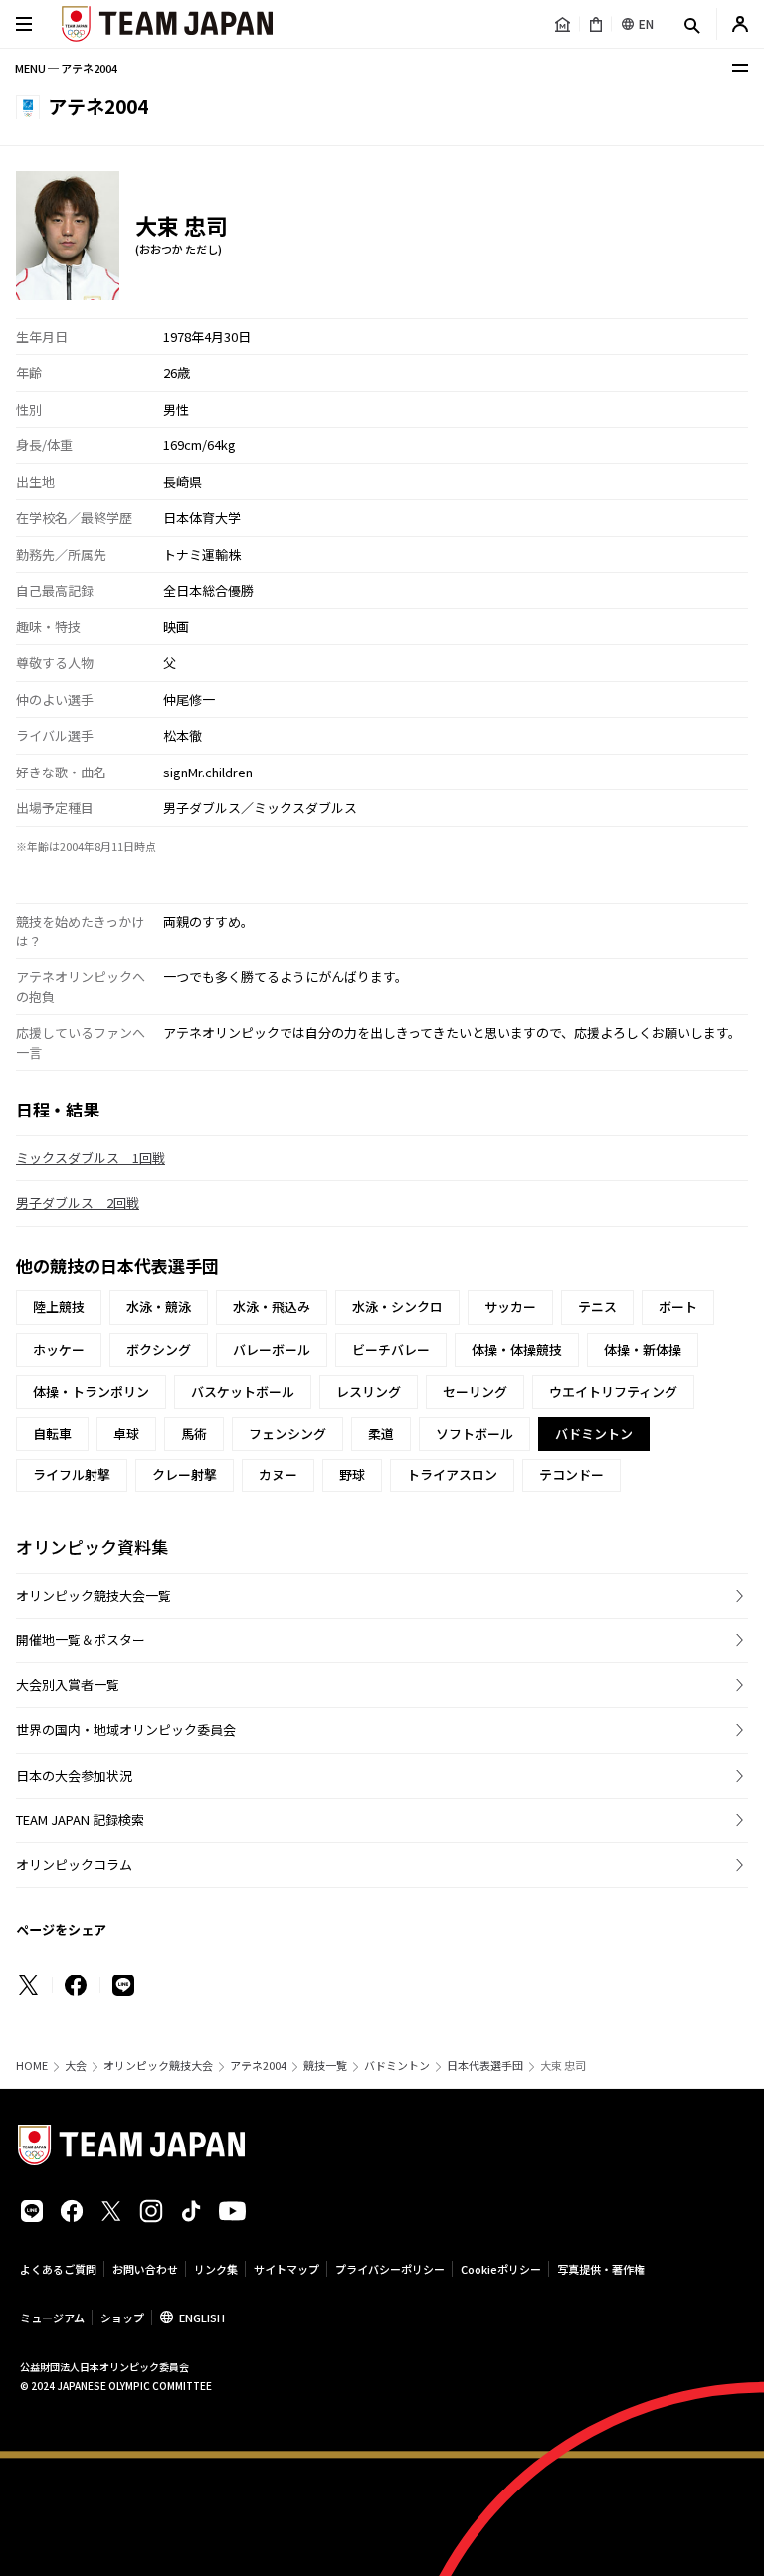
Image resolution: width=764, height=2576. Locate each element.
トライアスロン (452, 1475)
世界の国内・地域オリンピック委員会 (126, 1729)
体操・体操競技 (517, 1350)
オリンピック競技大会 (158, 2065)
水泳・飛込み (272, 1307)
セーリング (475, 1391)
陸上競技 (59, 1307)
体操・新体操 (643, 1350)
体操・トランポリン (91, 1391)
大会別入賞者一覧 (68, 1685)
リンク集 (216, 2269)
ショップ (122, 2318)
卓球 (126, 1433)
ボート (678, 1307)
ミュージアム (52, 2318)
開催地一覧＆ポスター (81, 1640)
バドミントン (397, 2065)
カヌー (278, 1475)
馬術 (194, 1433)
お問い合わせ (145, 2269)
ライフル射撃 (72, 1475)
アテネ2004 (258, 2065)
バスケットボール (243, 1391)
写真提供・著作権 (601, 2269)
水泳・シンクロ (397, 1307)
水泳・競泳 (159, 1307)
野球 (352, 1475)
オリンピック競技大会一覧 (94, 1595)
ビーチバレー (391, 1350)
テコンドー (572, 1475)
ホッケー (59, 1350)
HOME (32, 2065)
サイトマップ (286, 2269)
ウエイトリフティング (613, 1391)
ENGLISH (202, 2318)
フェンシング (287, 1433)
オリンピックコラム (74, 1865)
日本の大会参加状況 (74, 1775)
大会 (76, 2065)
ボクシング (159, 1350)
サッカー (510, 1307)
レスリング (369, 1391)
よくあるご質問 (58, 2269)
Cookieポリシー (501, 2269)
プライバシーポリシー (390, 2269)
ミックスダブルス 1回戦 (91, 1158)
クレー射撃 (185, 1475)
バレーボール (272, 1350)
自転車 (52, 1433)
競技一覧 (325, 2065)
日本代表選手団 (485, 2065)
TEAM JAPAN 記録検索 (80, 1820)
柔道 (381, 1433)
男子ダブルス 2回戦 (78, 1202)
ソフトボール (475, 1433)
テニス (597, 1307)
